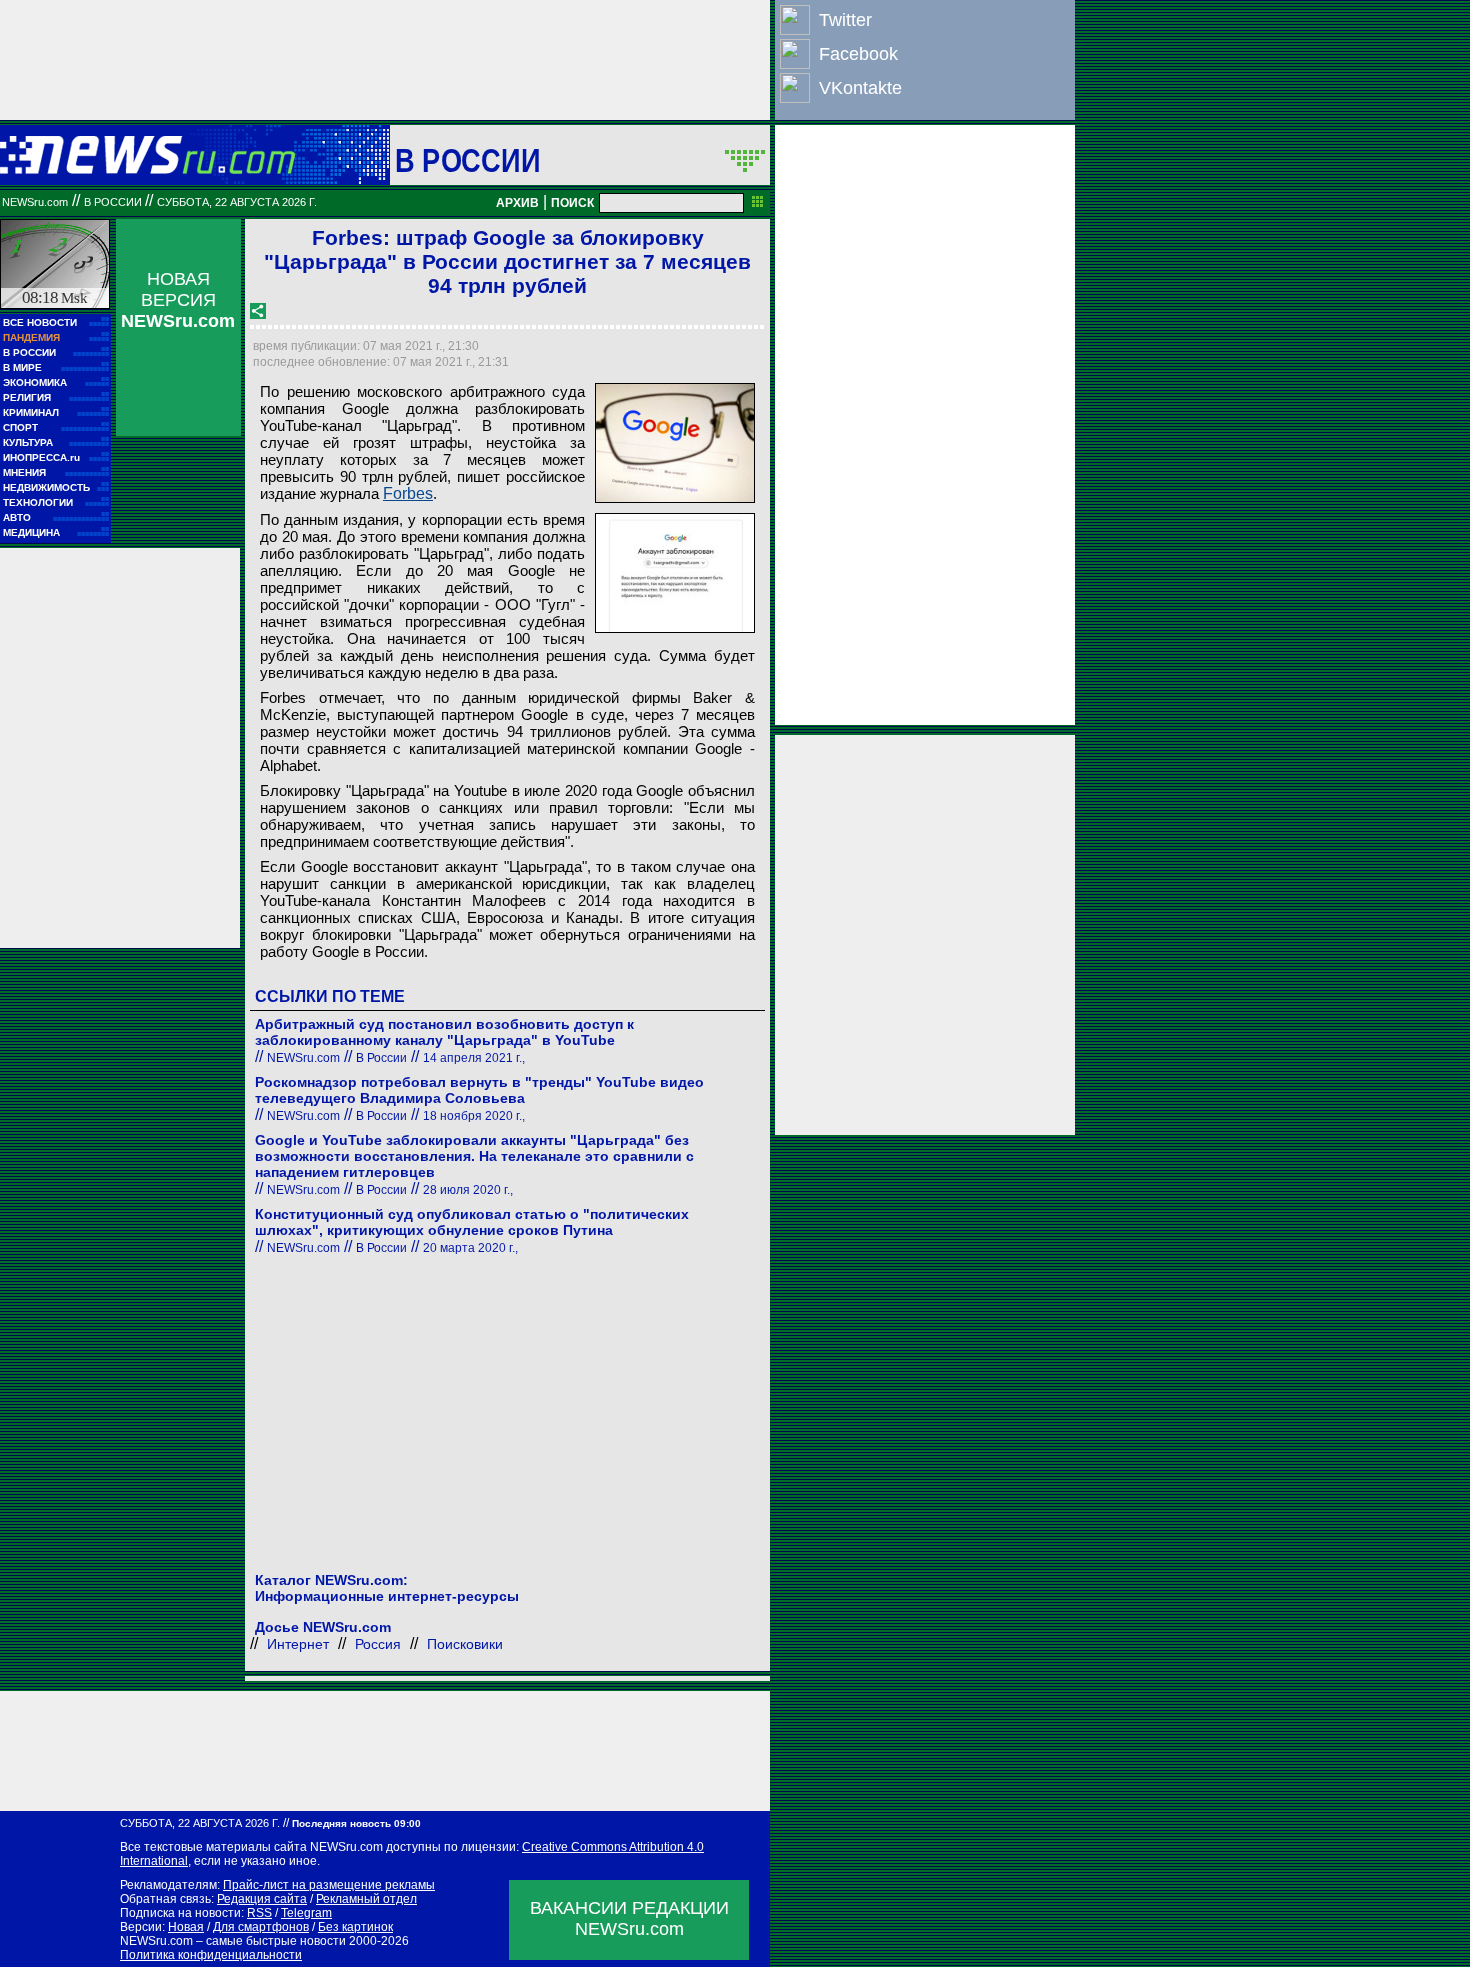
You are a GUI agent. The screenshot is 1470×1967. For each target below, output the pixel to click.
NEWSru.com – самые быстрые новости (233, 1941)
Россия (378, 1644)
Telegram (306, 1913)
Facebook (858, 54)
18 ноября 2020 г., (474, 1116)
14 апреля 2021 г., (474, 1058)
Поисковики (465, 1644)
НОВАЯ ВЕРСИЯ (178, 300)
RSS (259, 1913)
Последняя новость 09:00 (356, 1823)
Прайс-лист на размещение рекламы (329, 1885)
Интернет (298, 1644)
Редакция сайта (262, 1899)
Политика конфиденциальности (211, 1955)
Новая (186, 1927)
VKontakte (860, 88)
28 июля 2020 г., (468, 1190)
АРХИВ (517, 203)
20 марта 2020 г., (470, 1248)
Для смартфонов (261, 1927)
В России (467, 160)
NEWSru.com (35, 202)
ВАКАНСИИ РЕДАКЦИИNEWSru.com (629, 1918)
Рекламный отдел (366, 1899)
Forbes (408, 493)
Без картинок (355, 1927)
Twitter (845, 20)
